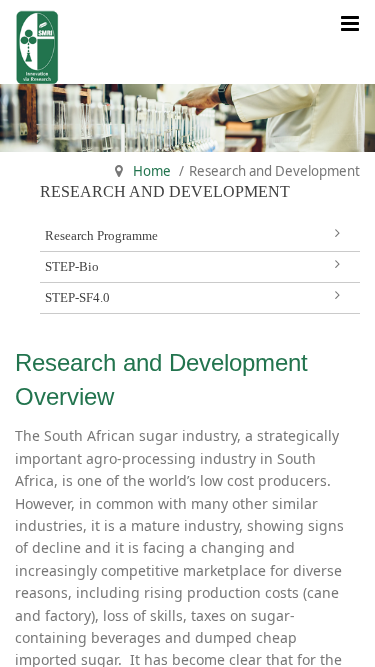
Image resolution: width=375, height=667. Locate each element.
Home (152, 171)
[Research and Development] (37, 42)
